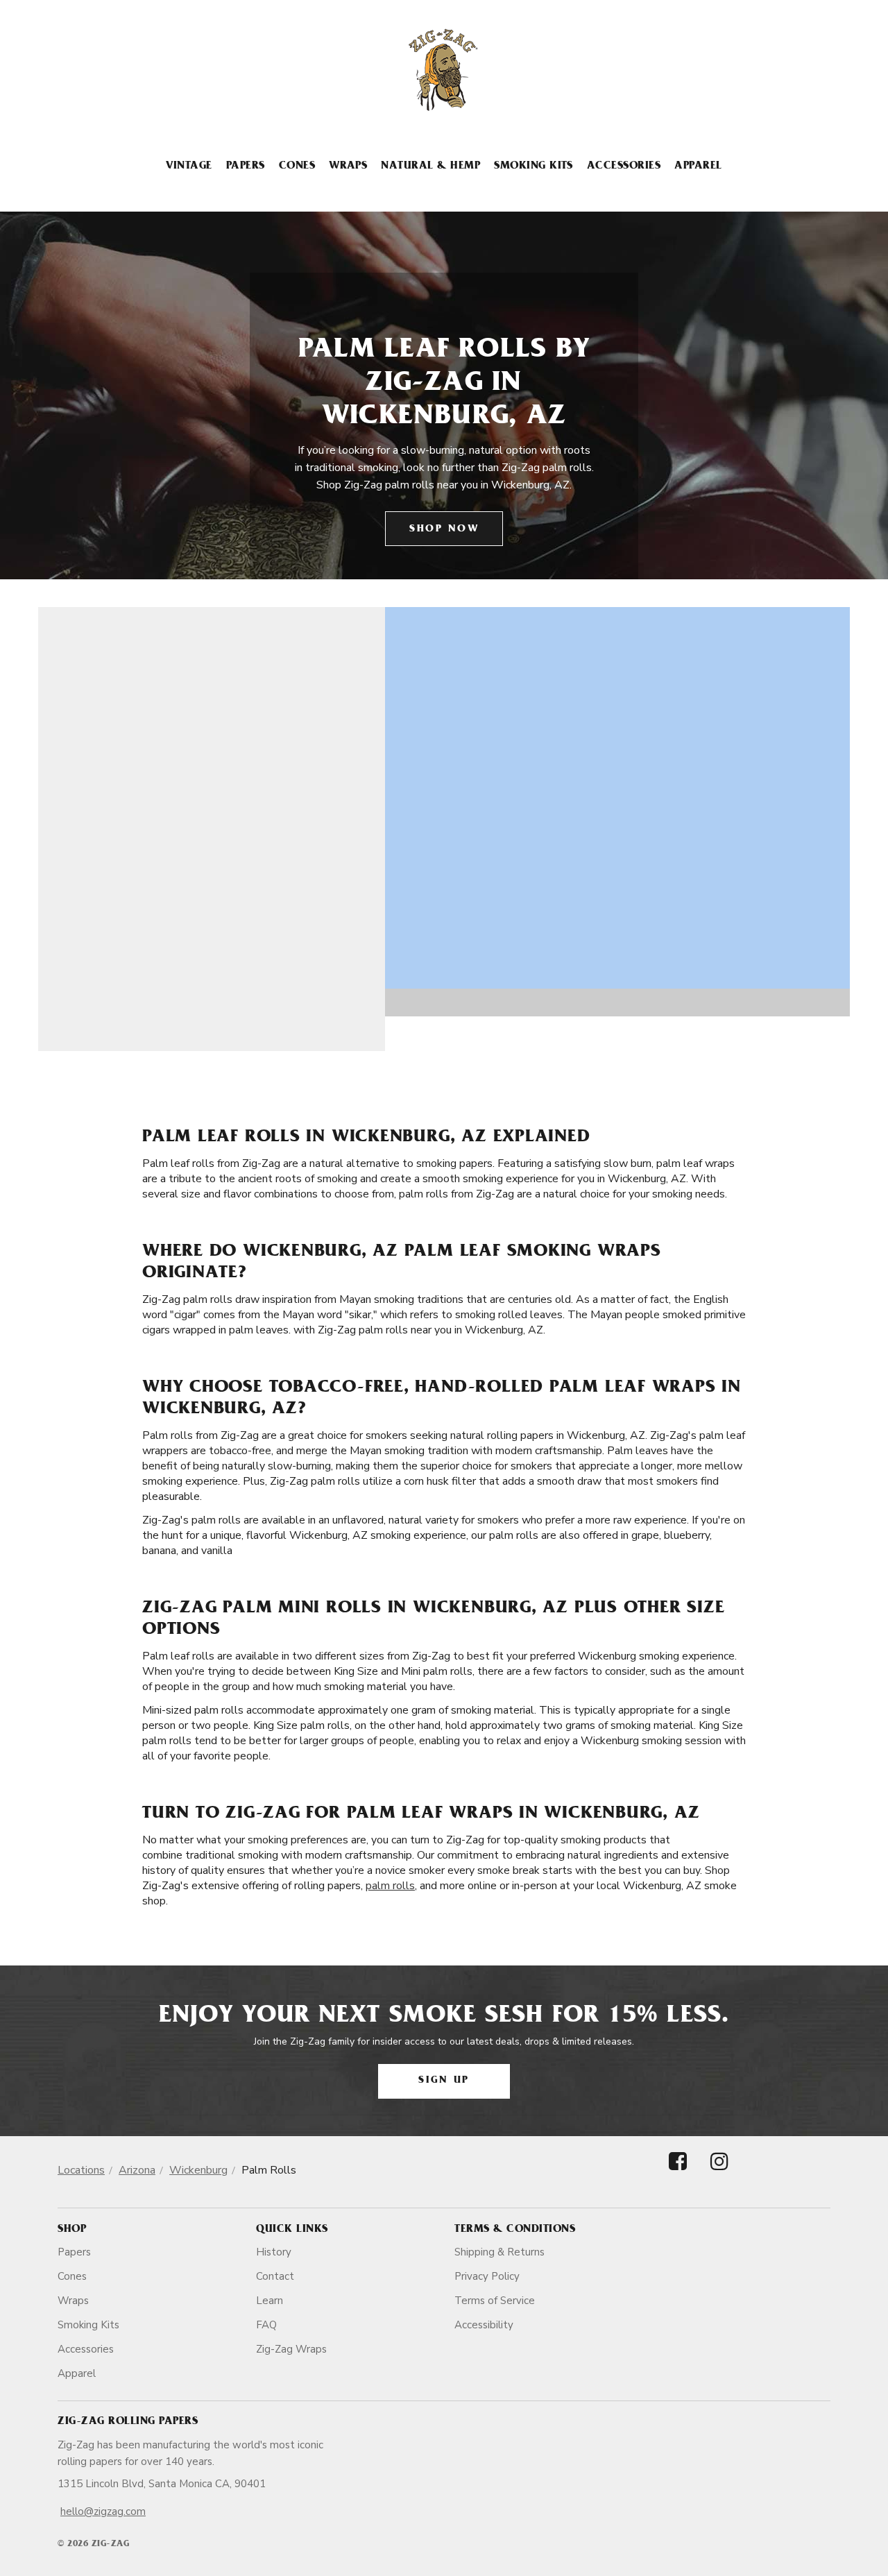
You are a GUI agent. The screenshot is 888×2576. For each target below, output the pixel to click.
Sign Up (444, 2081)
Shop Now (444, 530)
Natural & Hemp (430, 167)
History (274, 2252)
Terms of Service (495, 2301)
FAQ (266, 2325)
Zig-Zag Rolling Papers (128, 2422)
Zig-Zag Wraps (291, 2349)
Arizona (137, 2170)
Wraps (348, 167)
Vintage (189, 167)
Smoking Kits (533, 167)
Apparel (698, 167)
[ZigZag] (444, 70)
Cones (297, 167)
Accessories (624, 167)
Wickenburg (198, 2170)
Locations (81, 2170)
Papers (246, 167)
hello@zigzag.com (103, 2511)
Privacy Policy (487, 2276)
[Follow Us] (678, 2173)
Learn (270, 2301)
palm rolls (390, 1886)
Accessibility (484, 2325)
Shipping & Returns (499, 2252)
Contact (275, 2276)
